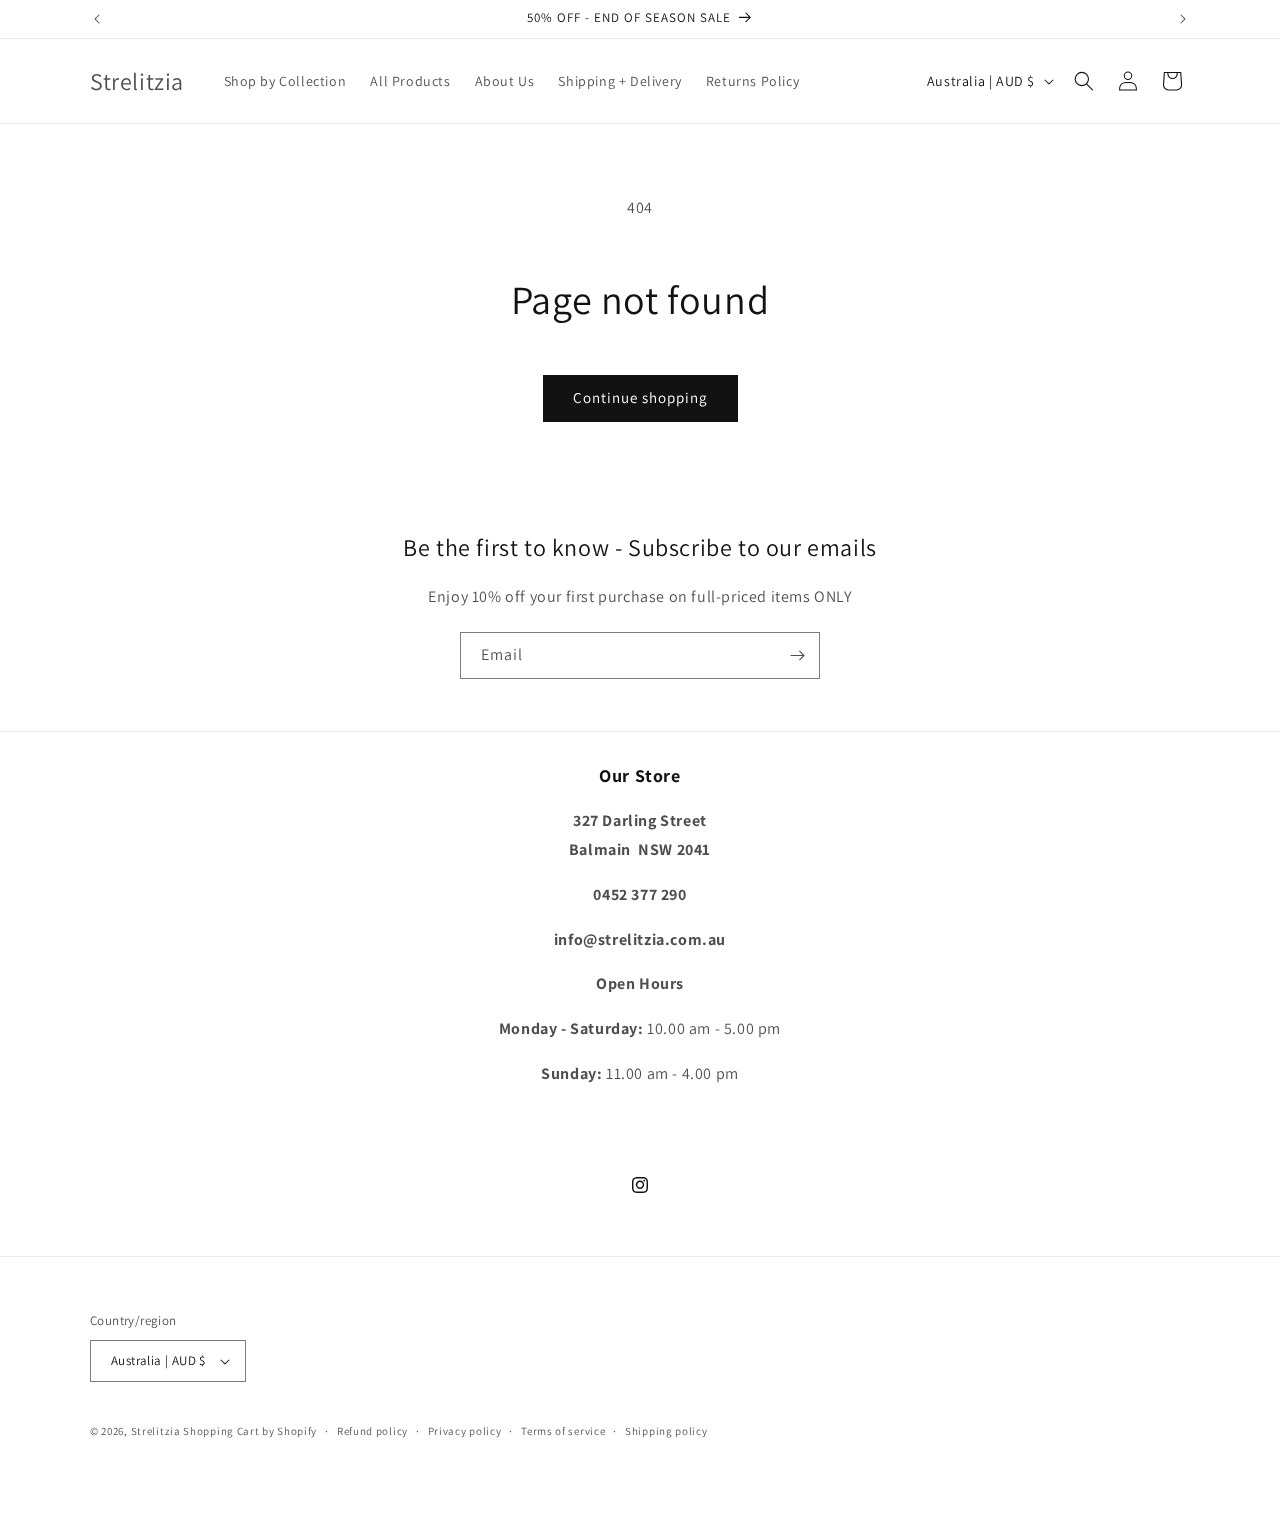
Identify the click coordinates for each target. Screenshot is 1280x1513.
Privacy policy (465, 1431)
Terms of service (563, 1431)
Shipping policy (666, 1431)
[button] (1084, 81)
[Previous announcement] (97, 19)
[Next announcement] (1183, 19)
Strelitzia (156, 1431)
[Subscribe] (797, 655)
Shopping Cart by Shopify (250, 1431)
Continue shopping (640, 397)
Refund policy (372, 1431)
